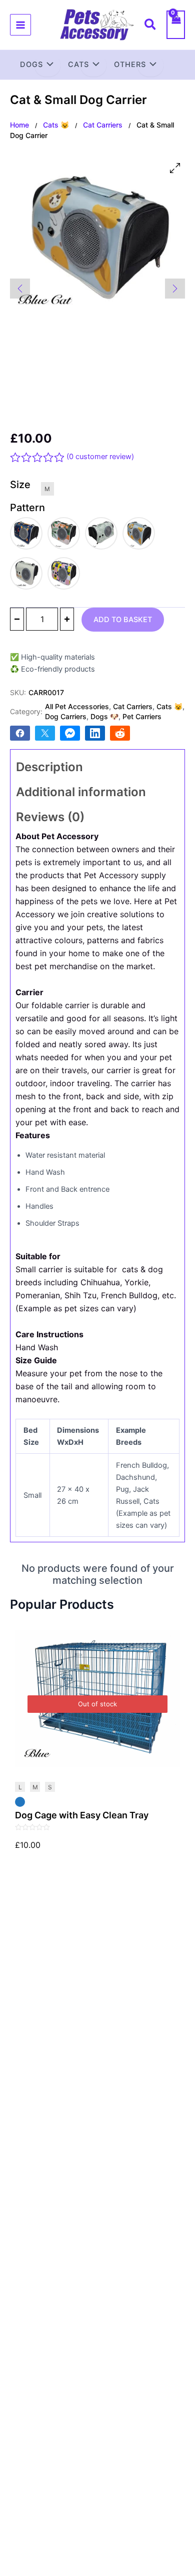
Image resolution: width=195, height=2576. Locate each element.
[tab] (97, 767)
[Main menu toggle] (20, 25)
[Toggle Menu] (47, 66)
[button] (151, 26)
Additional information (81, 792)
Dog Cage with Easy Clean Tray (82, 1815)
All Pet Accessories (77, 706)
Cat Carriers (103, 125)
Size (20, 485)
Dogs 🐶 (104, 716)
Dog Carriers (66, 716)
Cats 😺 (56, 125)
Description (49, 767)
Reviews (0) (50, 817)
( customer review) (100, 457)
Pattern (27, 508)
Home (19, 125)
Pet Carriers (142, 716)
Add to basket (123, 620)
